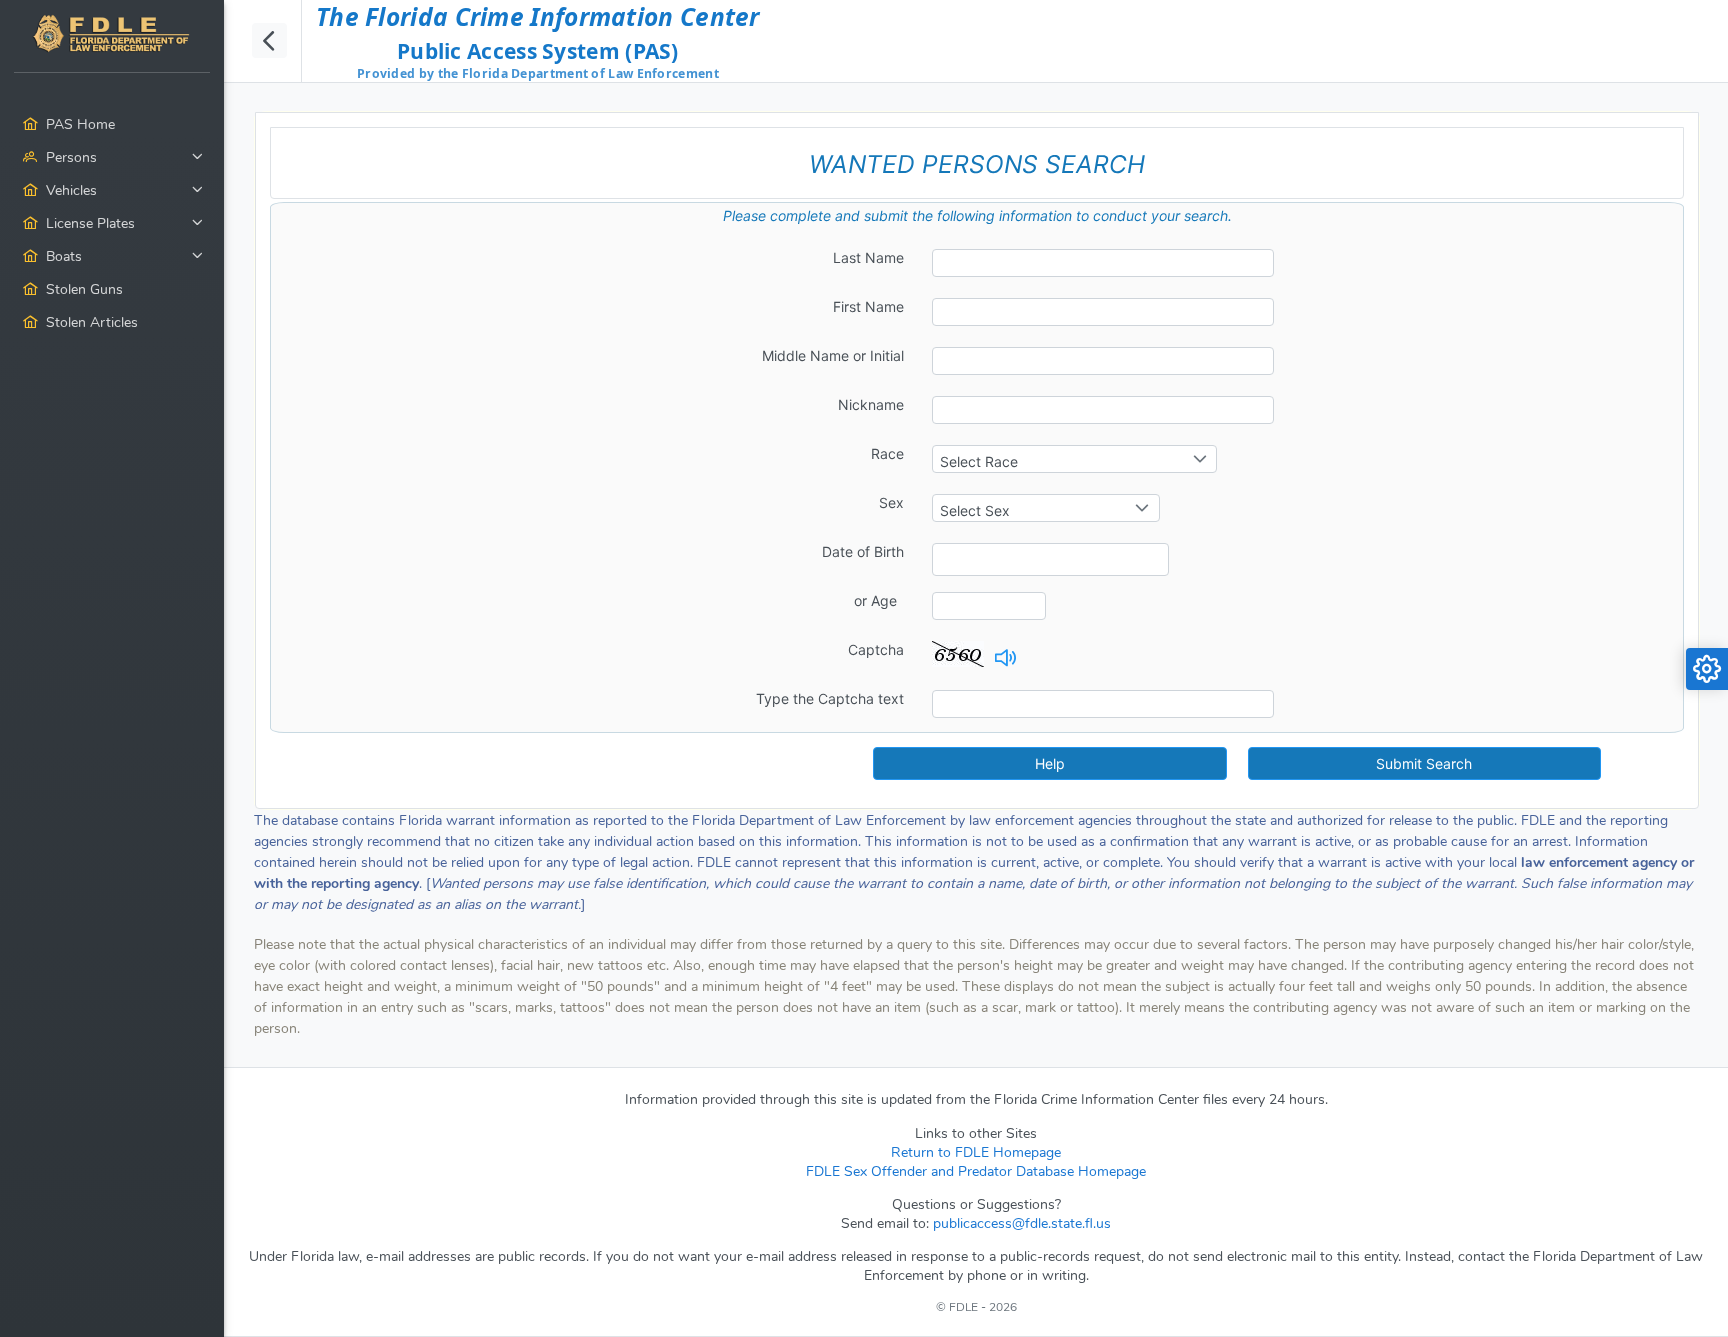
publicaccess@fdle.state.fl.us (1022, 1223)
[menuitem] (112, 213)
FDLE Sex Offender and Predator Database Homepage (976, 1171)
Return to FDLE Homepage (976, 1152)
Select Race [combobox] (979, 461)
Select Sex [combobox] (975, 510)
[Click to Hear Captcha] (1002, 661)
